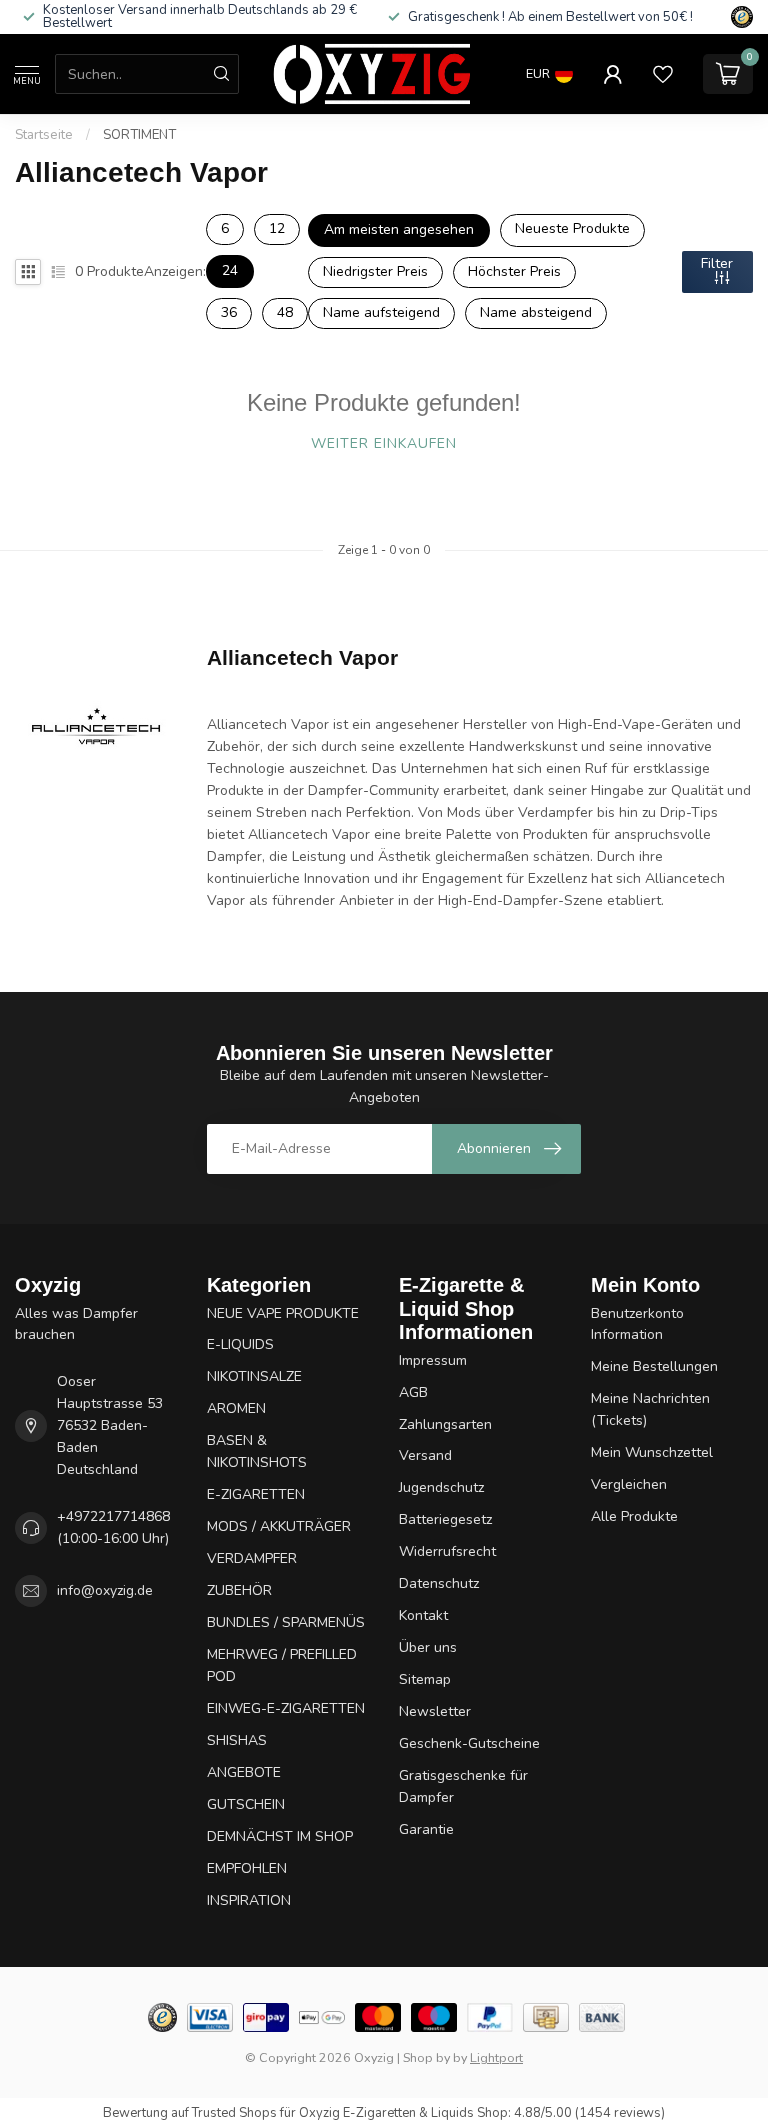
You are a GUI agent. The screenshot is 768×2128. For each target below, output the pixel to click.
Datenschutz (439, 1583)
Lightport (496, 2057)
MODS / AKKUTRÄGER (279, 1526)
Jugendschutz (441, 1487)
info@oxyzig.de (105, 1590)
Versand (425, 1455)
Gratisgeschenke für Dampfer (463, 1786)
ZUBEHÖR (239, 1590)
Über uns (428, 1647)
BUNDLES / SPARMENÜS (286, 1622)
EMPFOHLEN (247, 1868)
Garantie (426, 1829)
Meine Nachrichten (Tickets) (650, 1409)
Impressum (433, 1360)
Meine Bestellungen (654, 1366)
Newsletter (435, 1711)
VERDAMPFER (252, 1558)
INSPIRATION (249, 1900)
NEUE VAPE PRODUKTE (283, 1313)
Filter (717, 263)
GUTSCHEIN (246, 1804)
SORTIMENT (139, 135)
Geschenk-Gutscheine (469, 1743)
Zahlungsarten (445, 1424)
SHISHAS (237, 1740)
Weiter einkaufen (384, 443)
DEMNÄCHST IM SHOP (280, 1836)
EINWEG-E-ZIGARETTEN (286, 1708)
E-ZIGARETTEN (256, 1494)
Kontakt (423, 1615)
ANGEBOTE (244, 1772)
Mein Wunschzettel (652, 1452)
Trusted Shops (234, 2113)
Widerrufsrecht (447, 1551)
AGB (413, 1392)
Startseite (44, 135)
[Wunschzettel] (663, 74)
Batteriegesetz (445, 1519)
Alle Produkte (634, 1516)
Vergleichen (629, 1484)
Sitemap (425, 1679)
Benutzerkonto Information (637, 1324)
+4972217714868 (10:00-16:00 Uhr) (113, 1527)
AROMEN (236, 1408)
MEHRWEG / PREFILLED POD (282, 1665)
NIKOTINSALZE (254, 1376)
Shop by (426, 2057)
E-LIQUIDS (240, 1344)
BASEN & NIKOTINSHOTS (257, 1451)
